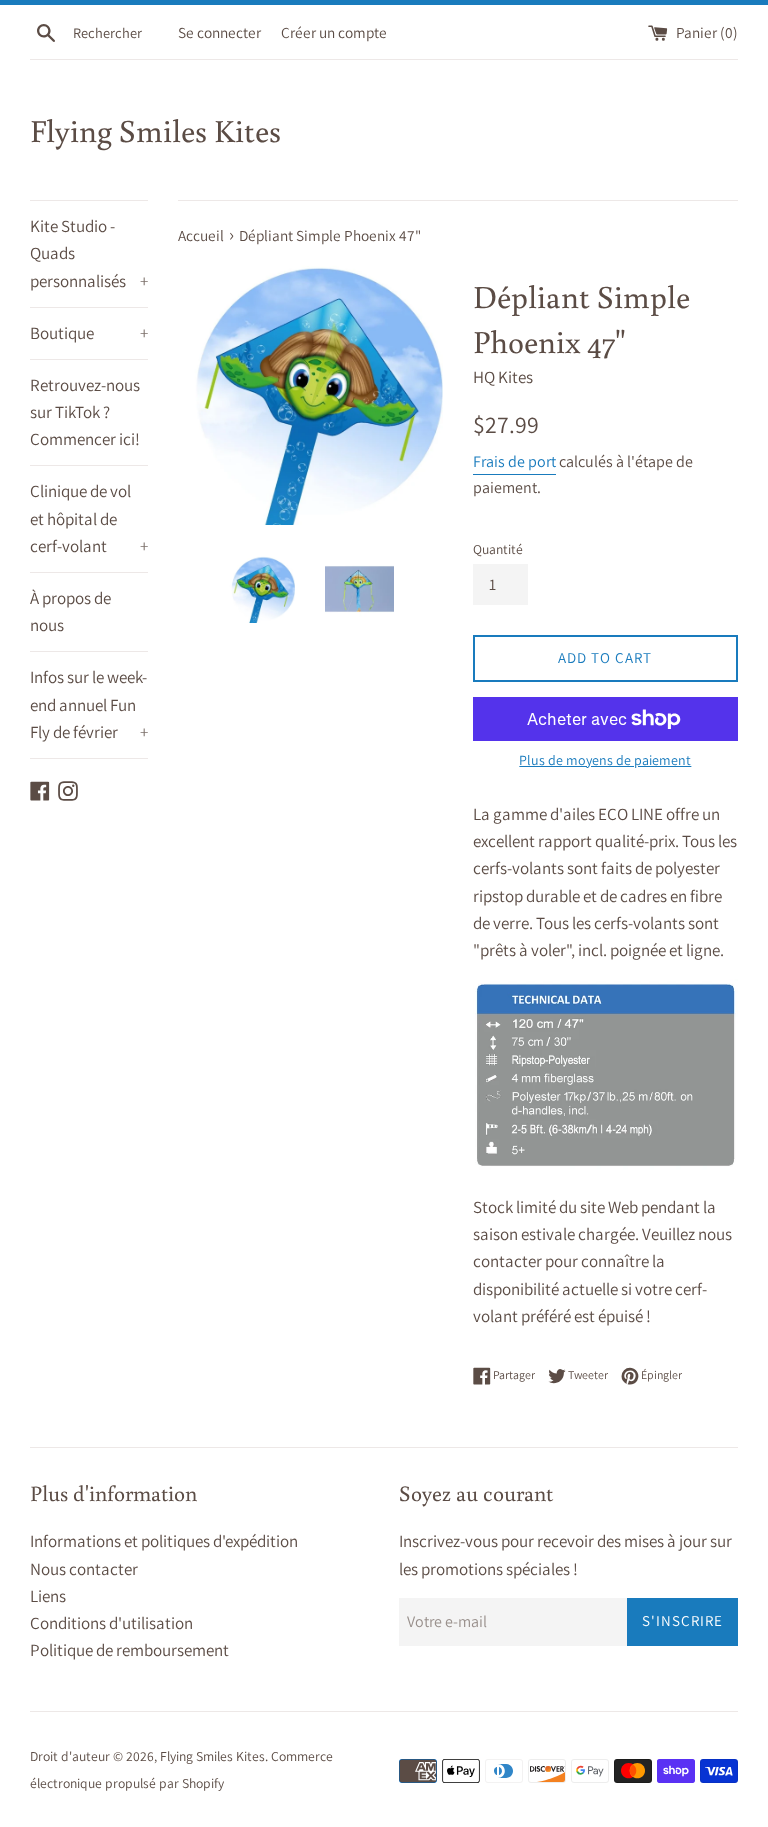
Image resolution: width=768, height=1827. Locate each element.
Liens (48, 1596)
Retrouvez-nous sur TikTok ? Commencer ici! (85, 412)
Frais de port (514, 461)
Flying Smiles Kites (155, 130)
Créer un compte (334, 32)
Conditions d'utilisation (111, 1623)
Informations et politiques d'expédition (164, 1541)
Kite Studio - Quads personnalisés (89, 253)
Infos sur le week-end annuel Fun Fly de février (89, 704)
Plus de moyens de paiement (605, 760)
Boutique (89, 333)
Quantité (498, 549)
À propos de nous (70, 611)
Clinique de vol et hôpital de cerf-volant (89, 518)
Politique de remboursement (129, 1650)
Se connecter (219, 32)
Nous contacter (84, 1569)
